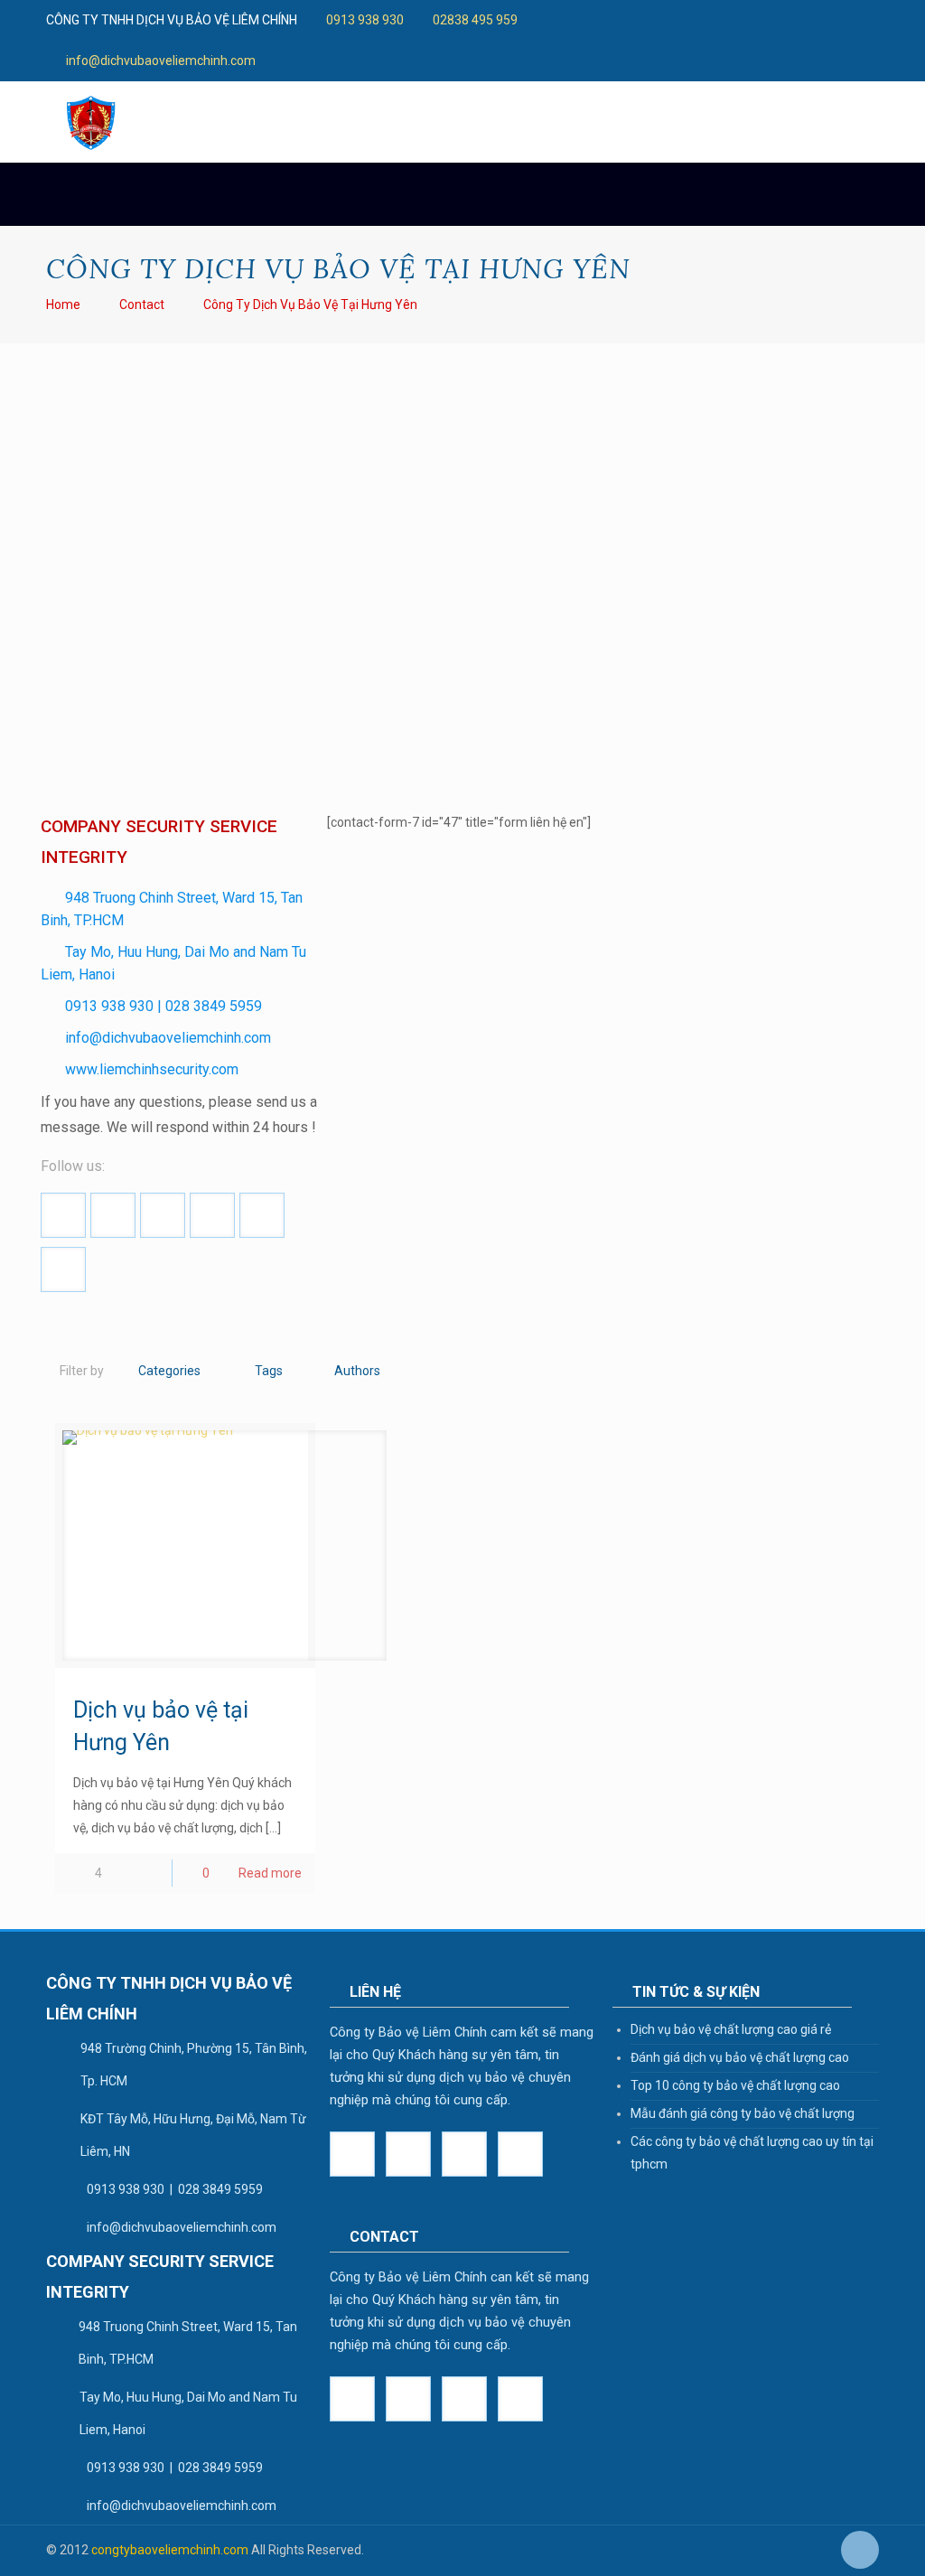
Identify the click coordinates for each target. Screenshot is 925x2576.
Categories (169, 1371)
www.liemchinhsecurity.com (152, 1069)
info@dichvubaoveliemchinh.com (161, 61)
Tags (269, 1371)
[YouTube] (756, 20)
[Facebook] (658, 20)
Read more (270, 1873)
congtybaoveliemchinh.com (170, 2550)
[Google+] (682, 20)
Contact (142, 304)
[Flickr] (780, 20)
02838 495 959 (475, 20)
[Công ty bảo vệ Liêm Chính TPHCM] (91, 122)
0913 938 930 (365, 20)
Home (63, 304)
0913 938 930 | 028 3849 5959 (164, 1006)
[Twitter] (707, 20)
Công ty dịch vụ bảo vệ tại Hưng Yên (310, 304)
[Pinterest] (829, 20)
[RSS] (682, 39)
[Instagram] (853, 20)
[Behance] (658, 39)
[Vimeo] (731, 20)
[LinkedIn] (804, 20)
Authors (357, 1371)
